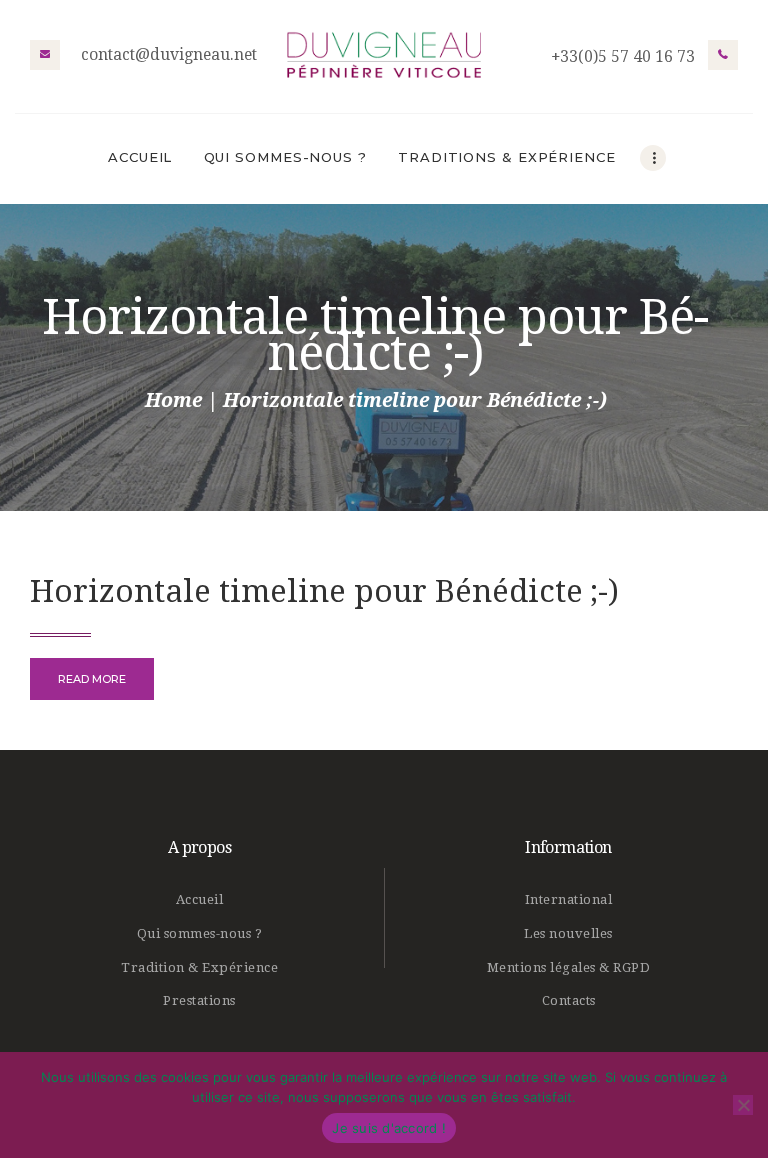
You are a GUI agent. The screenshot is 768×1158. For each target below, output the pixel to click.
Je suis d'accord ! (389, 1128)
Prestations (199, 1000)
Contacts (569, 1000)
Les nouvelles (568, 933)
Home (173, 400)
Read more (92, 679)
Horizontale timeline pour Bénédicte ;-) (324, 591)
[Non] (743, 1105)
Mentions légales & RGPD (569, 967)
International (569, 899)
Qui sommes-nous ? (200, 933)
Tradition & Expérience (199, 967)
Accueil (200, 899)
